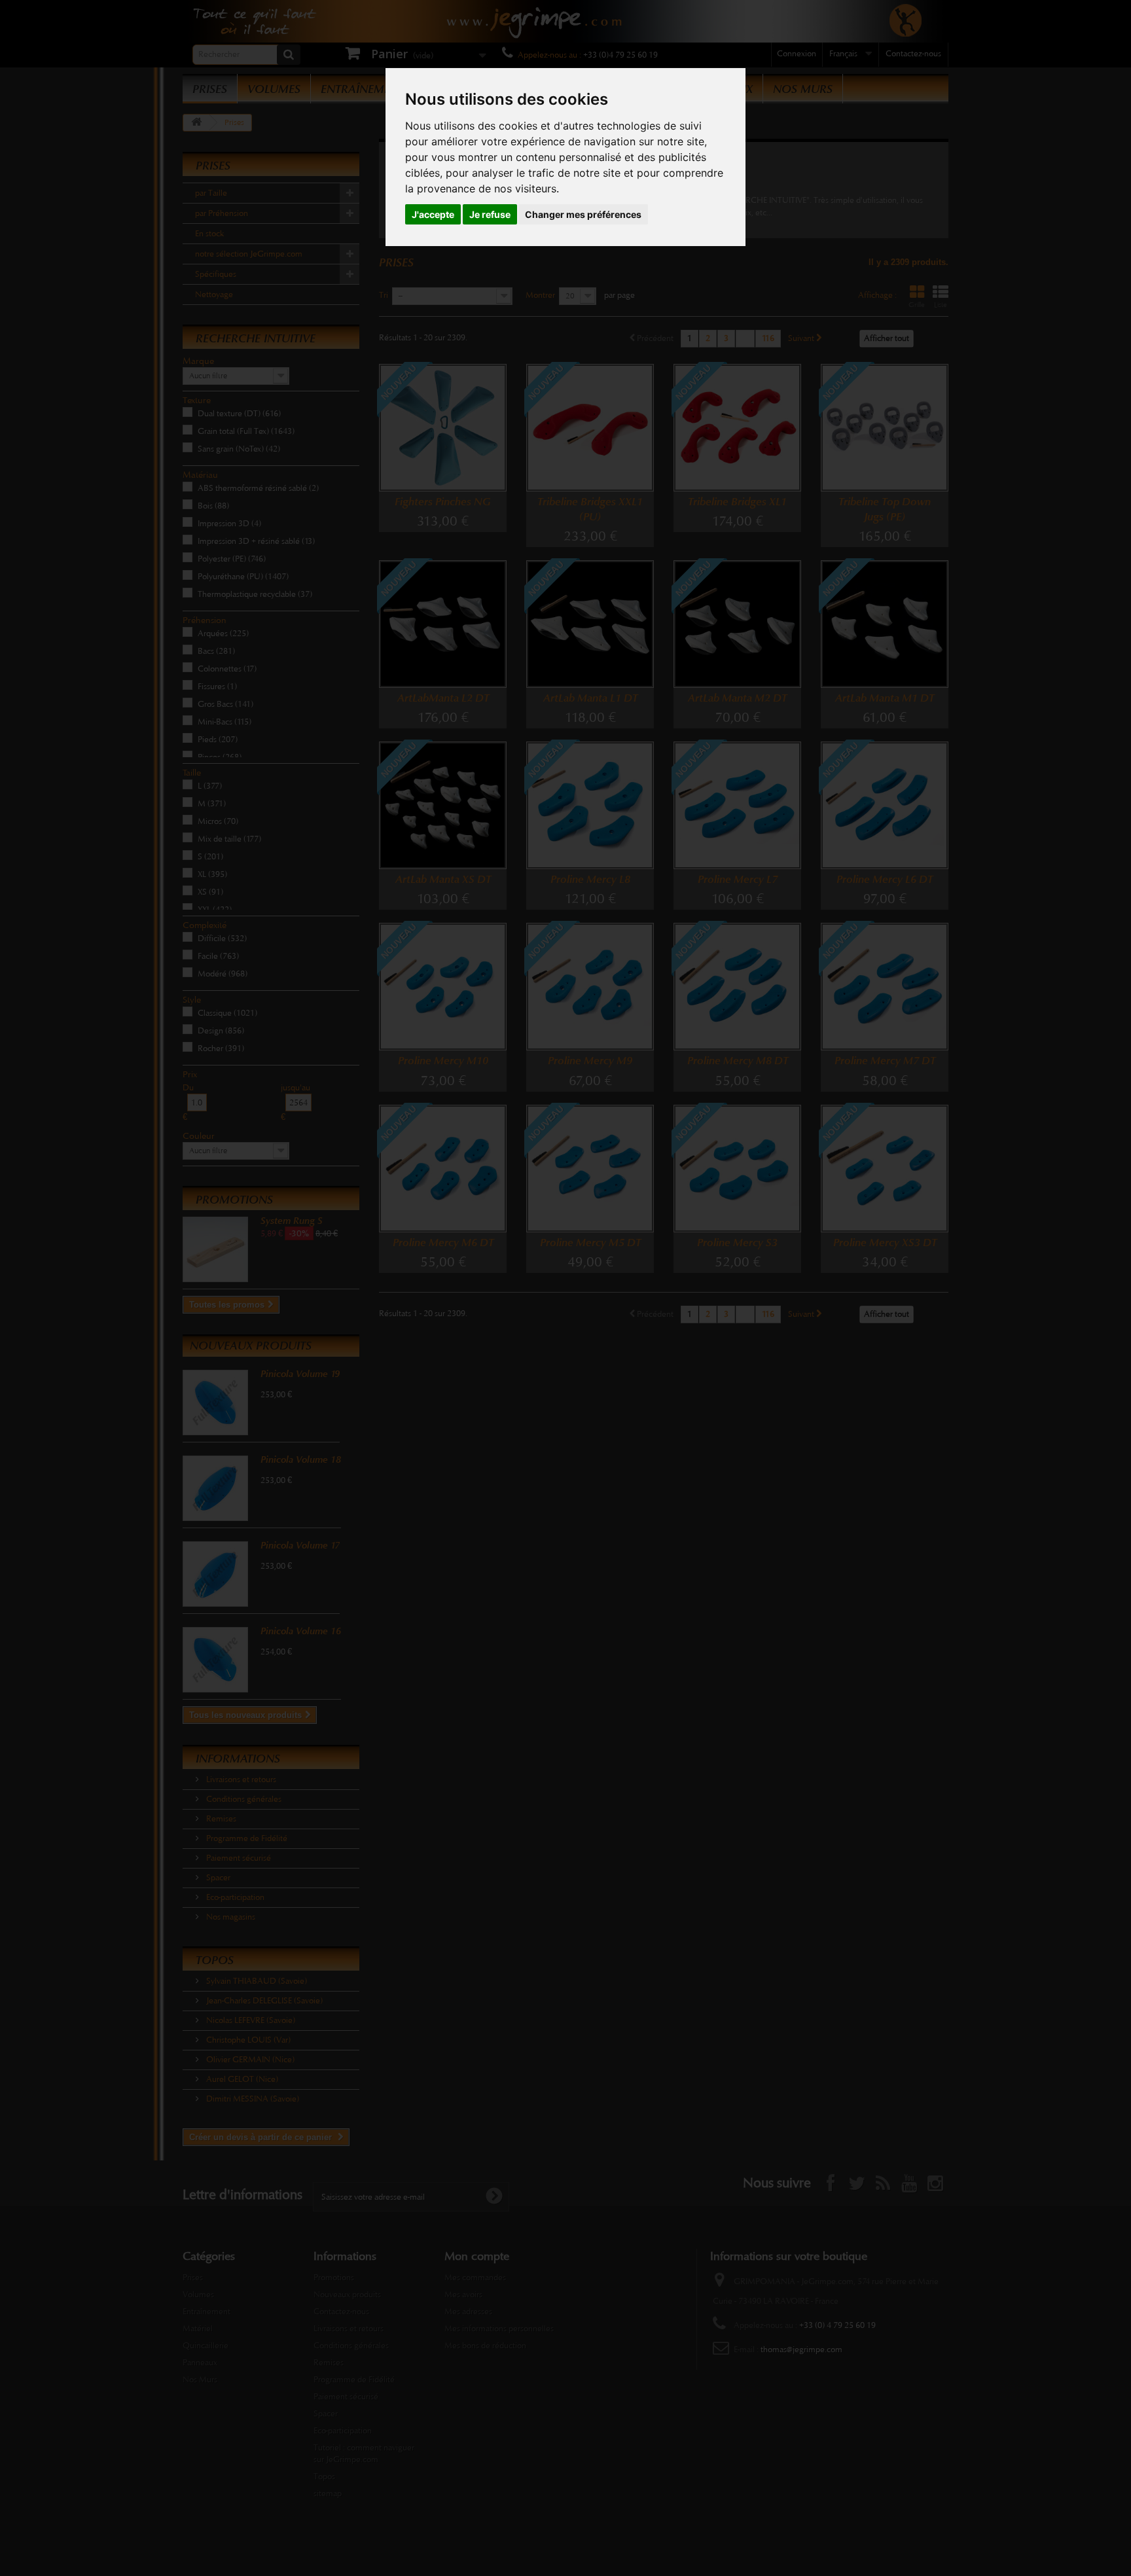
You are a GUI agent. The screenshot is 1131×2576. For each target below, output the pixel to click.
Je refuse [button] (490, 214)
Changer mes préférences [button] (583, 214)
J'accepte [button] (433, 214)
